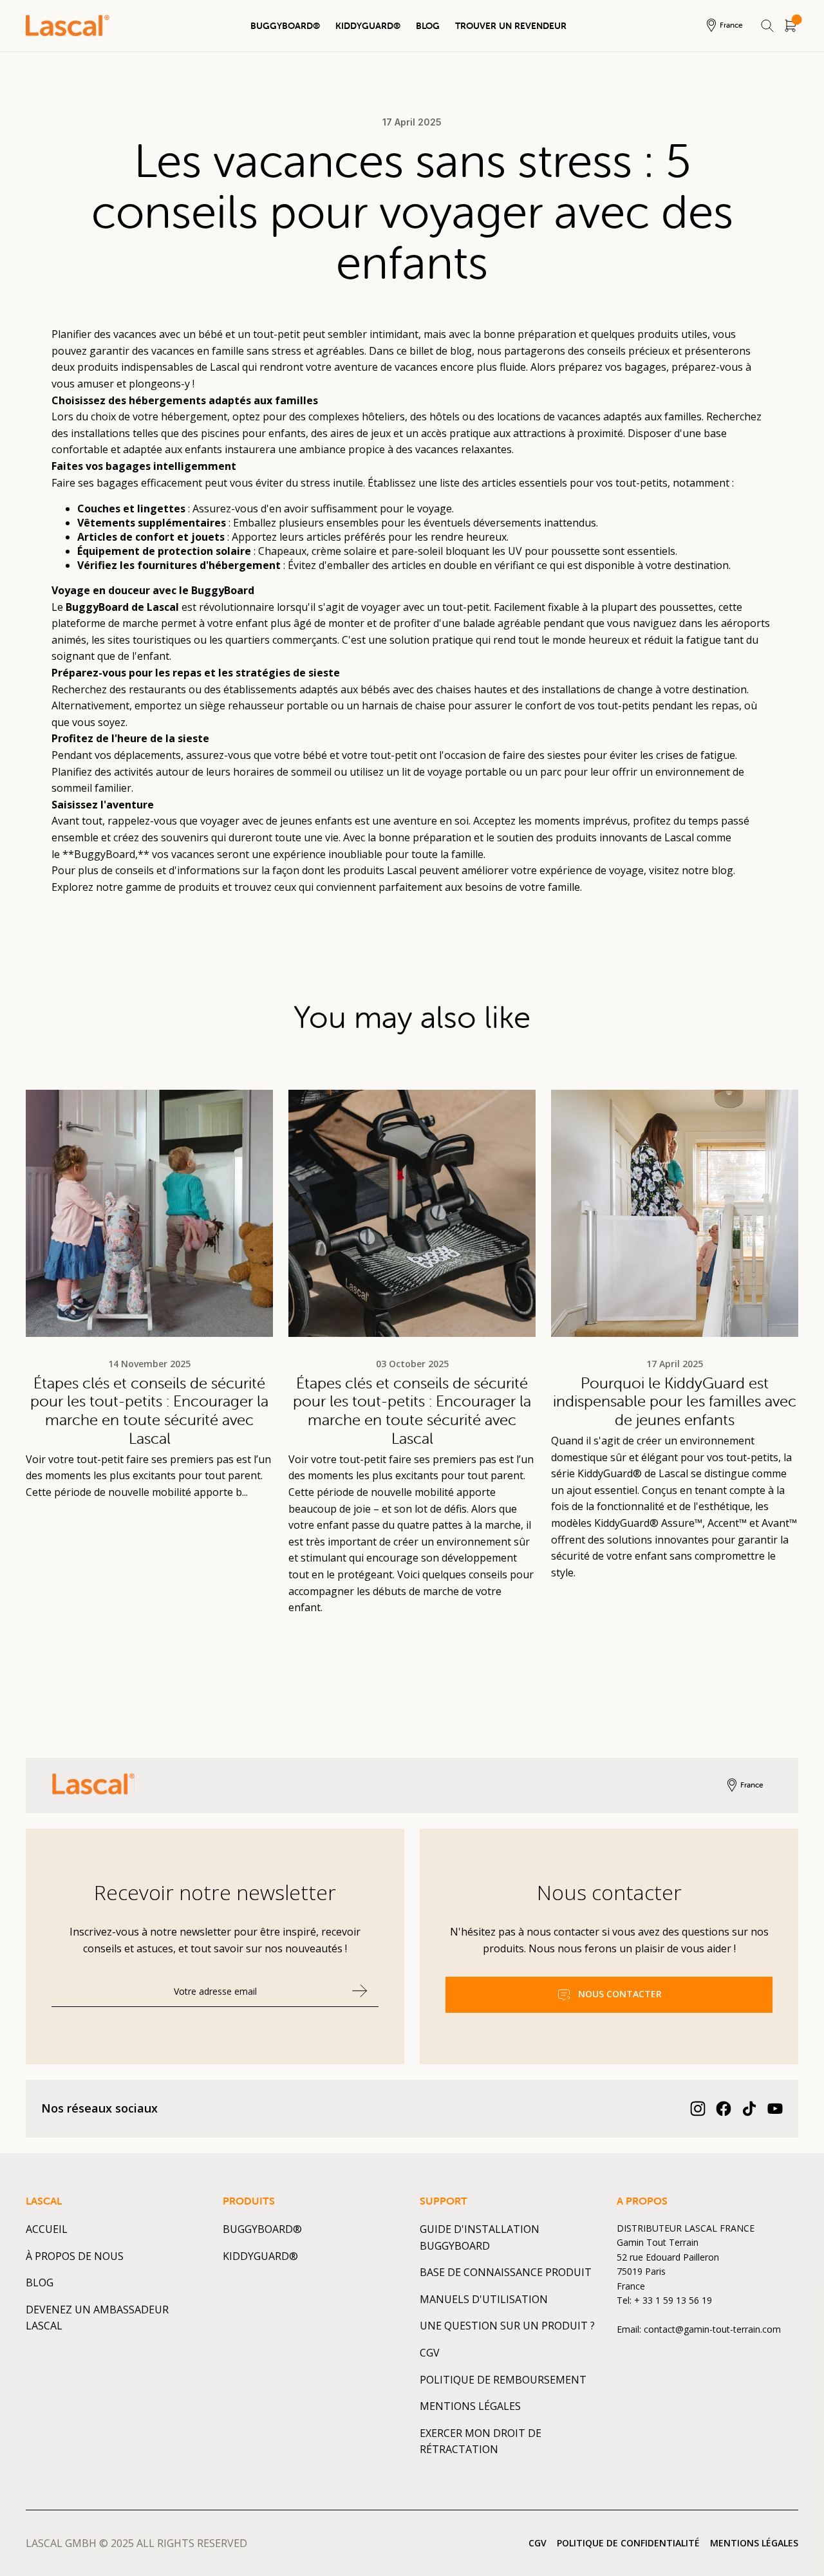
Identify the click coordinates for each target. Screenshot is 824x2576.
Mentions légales (470, 2406)
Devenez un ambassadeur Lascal (97, 2318)
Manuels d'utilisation (484, 2299)
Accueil (47, 2229)
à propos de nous (75, 2256)
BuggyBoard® (285, 26)
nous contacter (620, 1994)
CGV (430, 2353)
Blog (428, 26)
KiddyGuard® (368, 26)
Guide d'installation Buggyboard (480, 2237)
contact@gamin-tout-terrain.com (712, 2329)
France (731, 25)
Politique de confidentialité (628, 2543)
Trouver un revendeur (511, 26)
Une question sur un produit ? (507, 2326)
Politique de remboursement (503, 2380)
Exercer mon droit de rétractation (481, 2441)
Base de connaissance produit (506, 2272)
